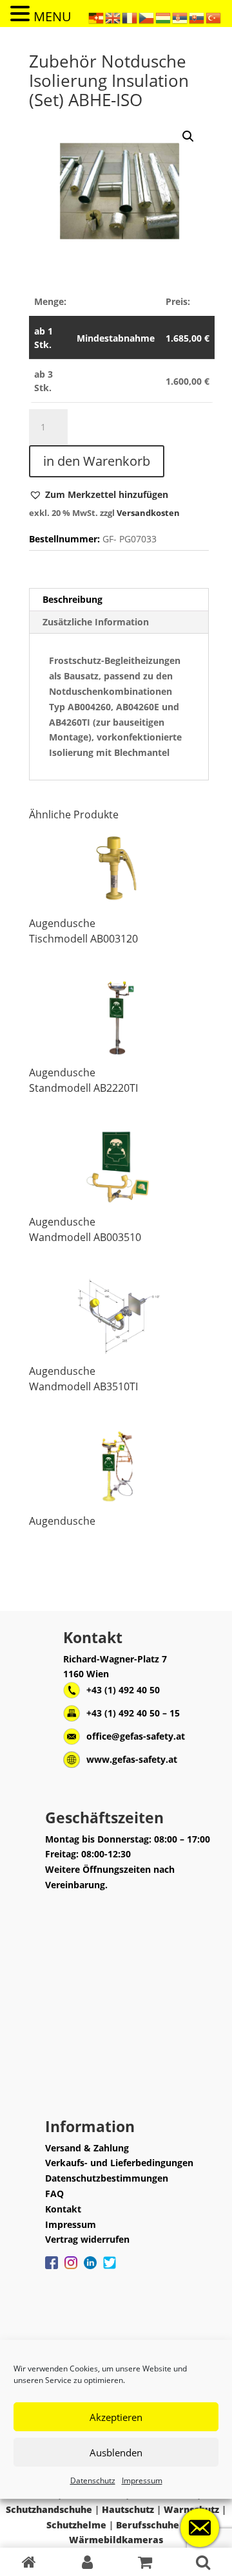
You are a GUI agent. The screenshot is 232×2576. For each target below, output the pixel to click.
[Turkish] (214, 17)
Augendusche (62, 923)
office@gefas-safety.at (136, 1736)
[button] (99, 495)
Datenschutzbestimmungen (107, 2178)
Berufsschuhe (148, 2525)
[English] (113, 17)
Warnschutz (191, 2509)
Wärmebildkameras (116, 2540)
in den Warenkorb (97, 461)
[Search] (203, 2562)
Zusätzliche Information (96, 622)
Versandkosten (148, 513)
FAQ (54, 2194)
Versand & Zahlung (87, 2148)
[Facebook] (52, 2269)
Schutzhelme (76, 2525)
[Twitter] (110, 2269)
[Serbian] (180, 17)
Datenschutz (93, 2480)
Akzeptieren (116, 2417)
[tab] (119, 600)
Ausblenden (116, 2452)
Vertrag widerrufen (87, 2239)
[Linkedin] (90, 2269)
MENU (53, 16)
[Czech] (147, 17)
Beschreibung (72, 599)
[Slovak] (197, 17)
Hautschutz (128, 2509)
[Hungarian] (164, 17)
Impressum (142, 2480)
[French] (130, 17)
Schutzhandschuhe (49, 2509)
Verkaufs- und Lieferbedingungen (119, 2163)
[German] (97, 17)
